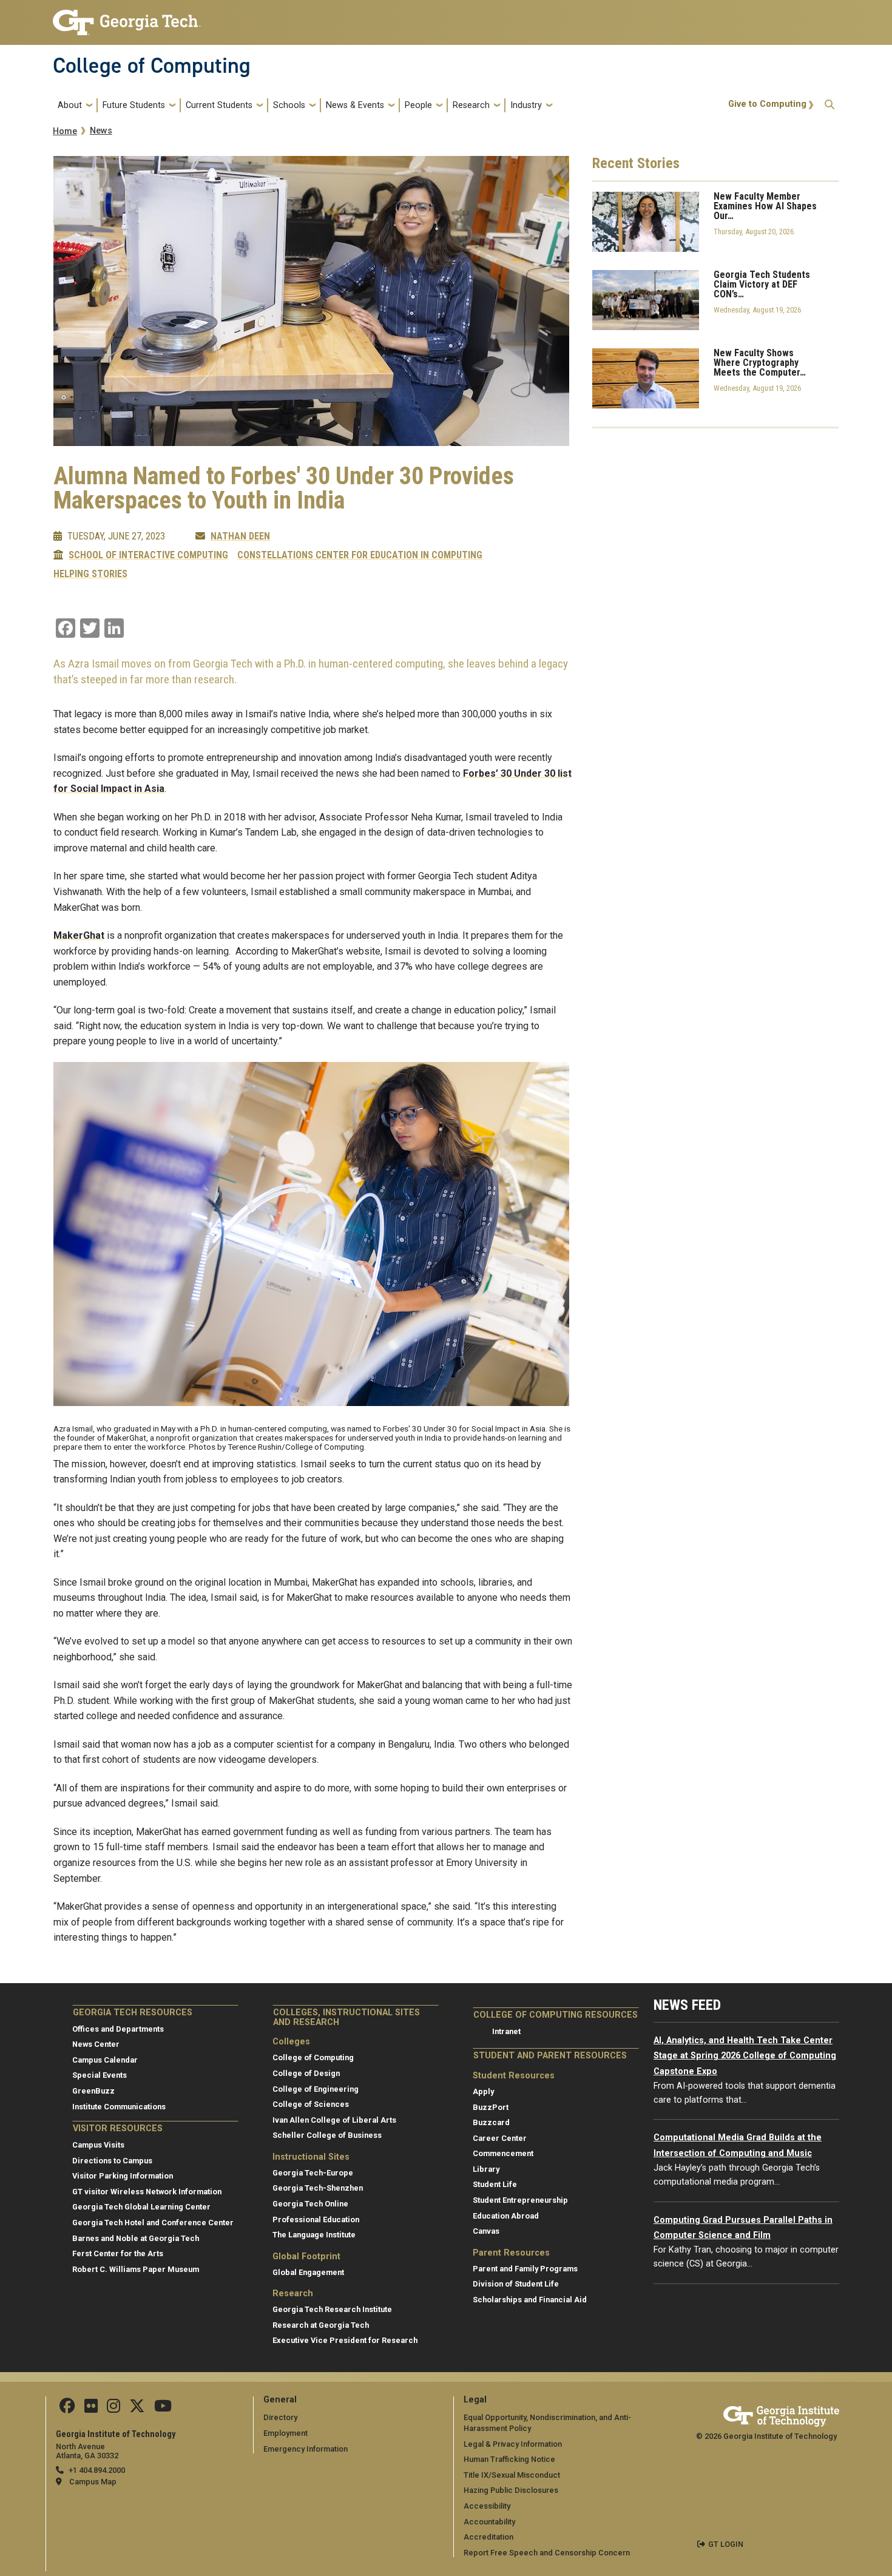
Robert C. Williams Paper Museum (136, 2269)
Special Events (100, 2075)
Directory (280, 2417)
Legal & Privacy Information (513, 2444)
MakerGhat (79, 935)
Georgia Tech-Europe (313, 2173)
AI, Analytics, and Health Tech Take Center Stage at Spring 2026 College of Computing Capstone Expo (745, 2056)
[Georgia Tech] (781, 2414)
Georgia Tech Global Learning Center (141, 2207)
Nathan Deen (240, 536)
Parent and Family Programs (525, 2269)
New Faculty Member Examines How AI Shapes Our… (765, 206)
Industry (526, 105)
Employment (286, 2433)
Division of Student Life (516, 2284)
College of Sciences (311, 2104)
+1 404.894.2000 (97, 2470)
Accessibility (487, 2506)
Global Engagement (308, 2272)
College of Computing (152, 66)
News (101, 131)
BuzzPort (491, 2107)
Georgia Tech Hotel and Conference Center (153, 2223)
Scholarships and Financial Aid (530, 2300)
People (418, 105)
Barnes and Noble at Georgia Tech (136, 2238)
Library (486, 2169)
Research (471, 105)
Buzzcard (491, 2122)
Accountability (489, 2522)
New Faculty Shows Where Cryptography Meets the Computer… (760, 363)
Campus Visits (98, 2145)
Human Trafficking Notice (509, 2459)
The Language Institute (314, 2235)
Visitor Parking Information (123, 2176)
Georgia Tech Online (310, 2204)
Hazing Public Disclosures (511, 2490)
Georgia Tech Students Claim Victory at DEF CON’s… (762, 285)
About (70, 105)
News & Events (355, 105)
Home (65, 131)
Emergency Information (306, 2449)
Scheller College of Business (327, 2135)
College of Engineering (316, 2089)
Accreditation (488, 2537)
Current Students (219, 105)
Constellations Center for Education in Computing (360, 555)
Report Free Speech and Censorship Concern (547, 2553)
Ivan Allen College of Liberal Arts (334, 2120)
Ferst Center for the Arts (118, 2253)
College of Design (306, 2073)
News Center (96, 2044)
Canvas (486, 2231)
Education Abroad (506, 2216)
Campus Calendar (105, 2060)
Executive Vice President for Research (345, 2340)
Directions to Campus (112, 2161)
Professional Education (316, 2219)
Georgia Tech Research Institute (332, 2309)
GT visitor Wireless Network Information (147, 2192)
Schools (289, 105)
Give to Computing (767, 104)
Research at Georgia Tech (321, 2325)
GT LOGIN (726, 2544)
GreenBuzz (93, 2091)
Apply (483, 2091)
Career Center (500, 2138)
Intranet (506, 2031)
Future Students (134, 105)
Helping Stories (90, 574)
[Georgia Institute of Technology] (127, 17)
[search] (829, 105)
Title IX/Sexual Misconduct (512, 2475)
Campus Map (93, 2482)
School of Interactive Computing (148, 555)
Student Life (495, 2184)
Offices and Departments (118, 2029)
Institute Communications (119, 2107)
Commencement (503, 2153)
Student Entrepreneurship (520, 2200)
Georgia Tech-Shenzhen (318, 2188)
